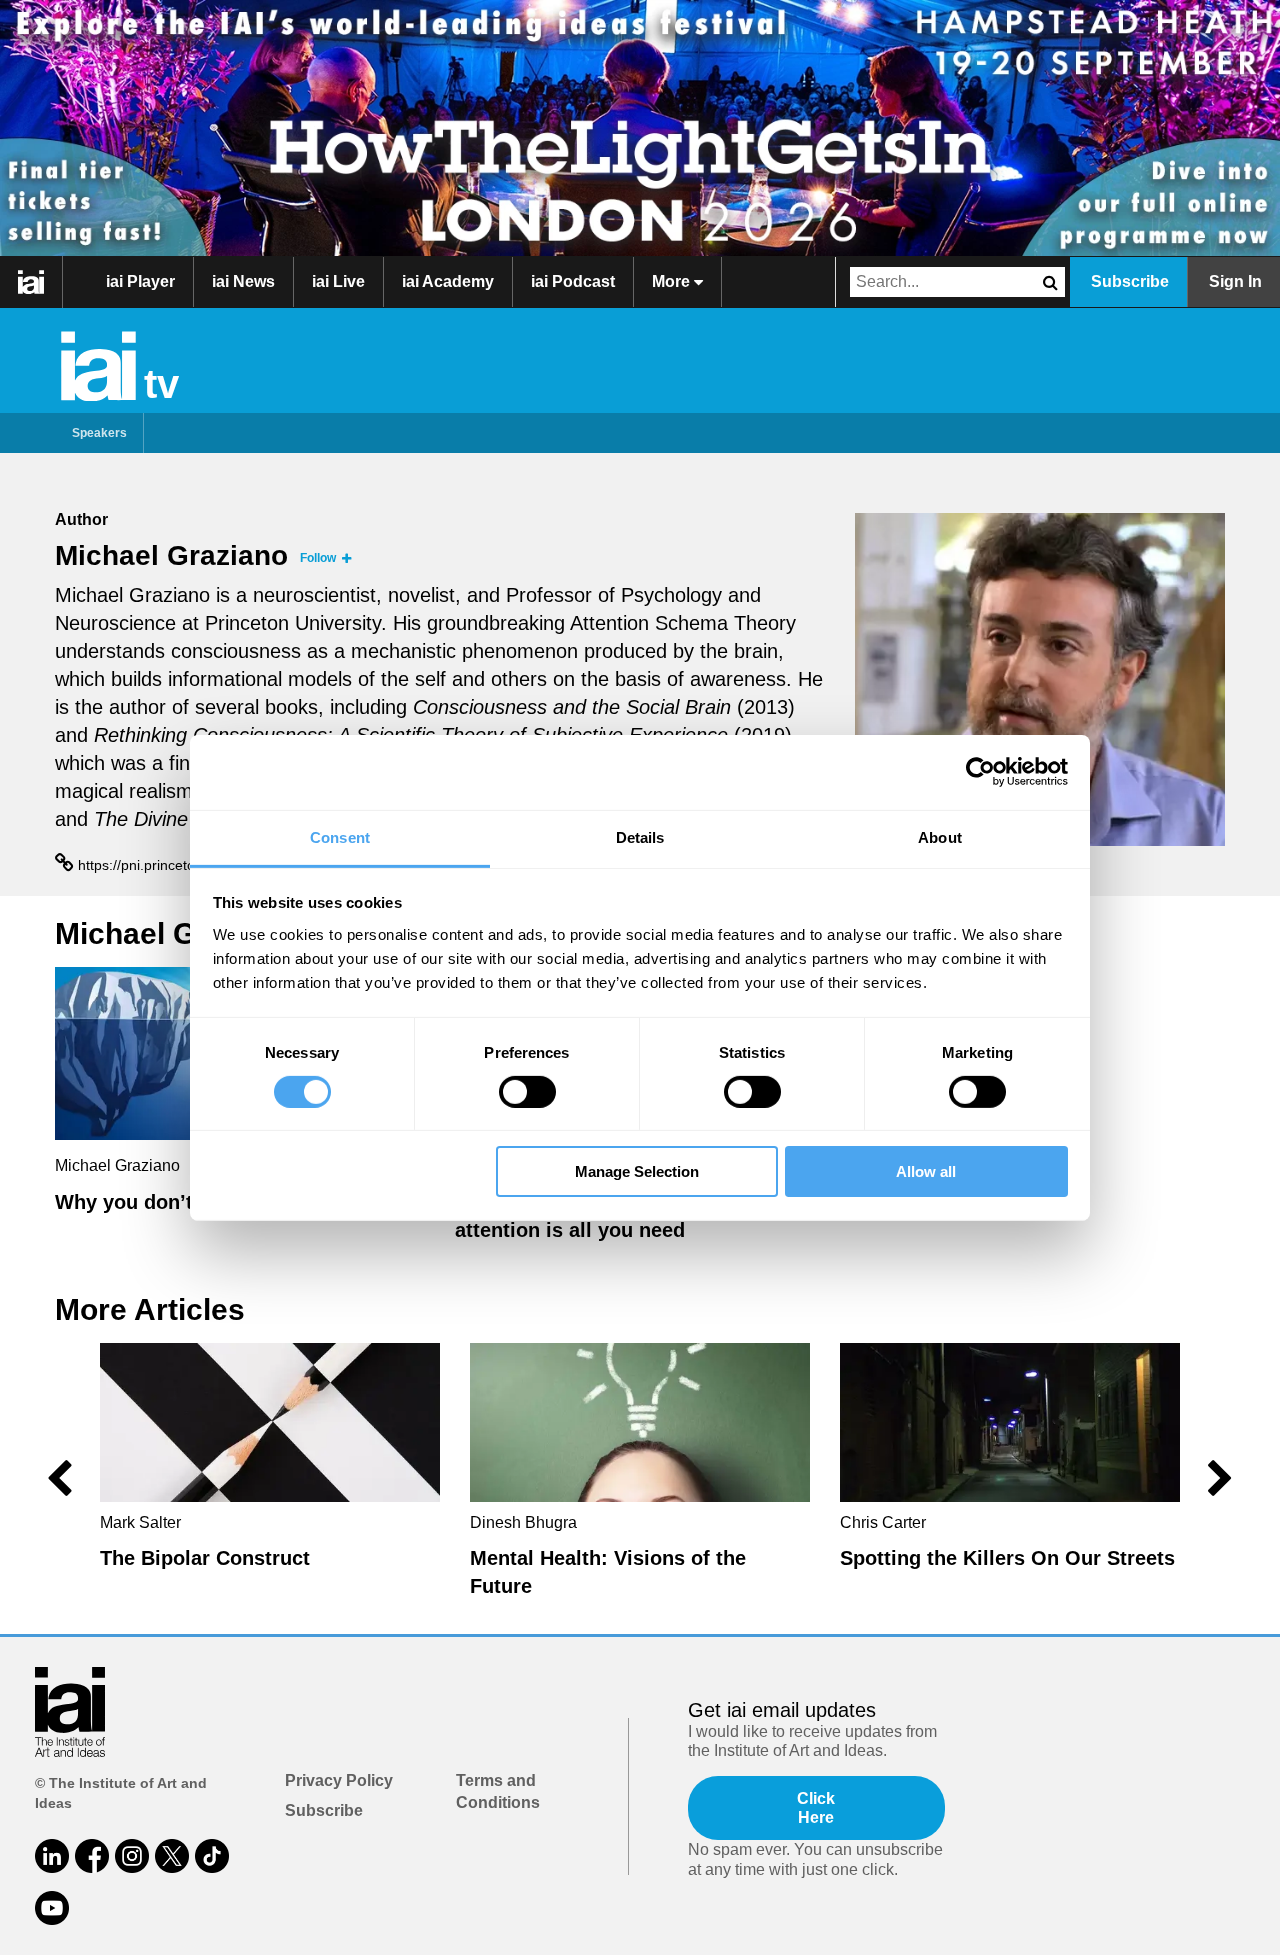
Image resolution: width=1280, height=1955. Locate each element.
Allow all (926, 1171)
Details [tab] (640, 836)
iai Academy (448, 281)
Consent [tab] (340, 836)
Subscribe (1130, 281)
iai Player (140, 281)
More (673, 281)
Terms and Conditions (498, 1791)
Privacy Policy (339, 1780)
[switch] (527, 1092)
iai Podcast (573, 281)
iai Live (338, 281)
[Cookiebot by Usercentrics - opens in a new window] (980, 772)
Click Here (816, 1808)
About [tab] (940, 836)
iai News (243, 281)
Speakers (99, 433)
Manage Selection (637, 1171)
